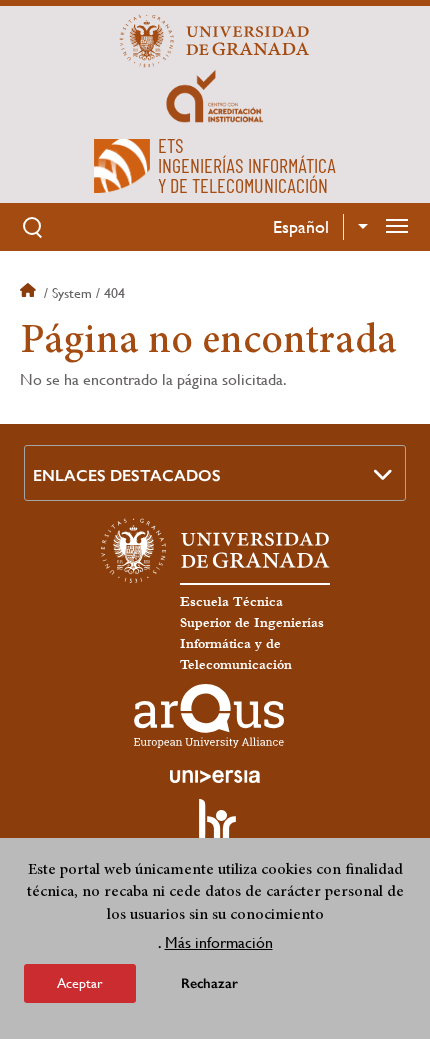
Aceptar (80, 983)
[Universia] (215, 776)
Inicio (30, 293)
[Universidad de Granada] (215, 41)
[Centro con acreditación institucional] (215, 95)
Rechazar (209, 983)
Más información (219, 942)
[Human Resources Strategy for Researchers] (215, 830)
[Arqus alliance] (209, 716)
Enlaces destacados (127, 475)
